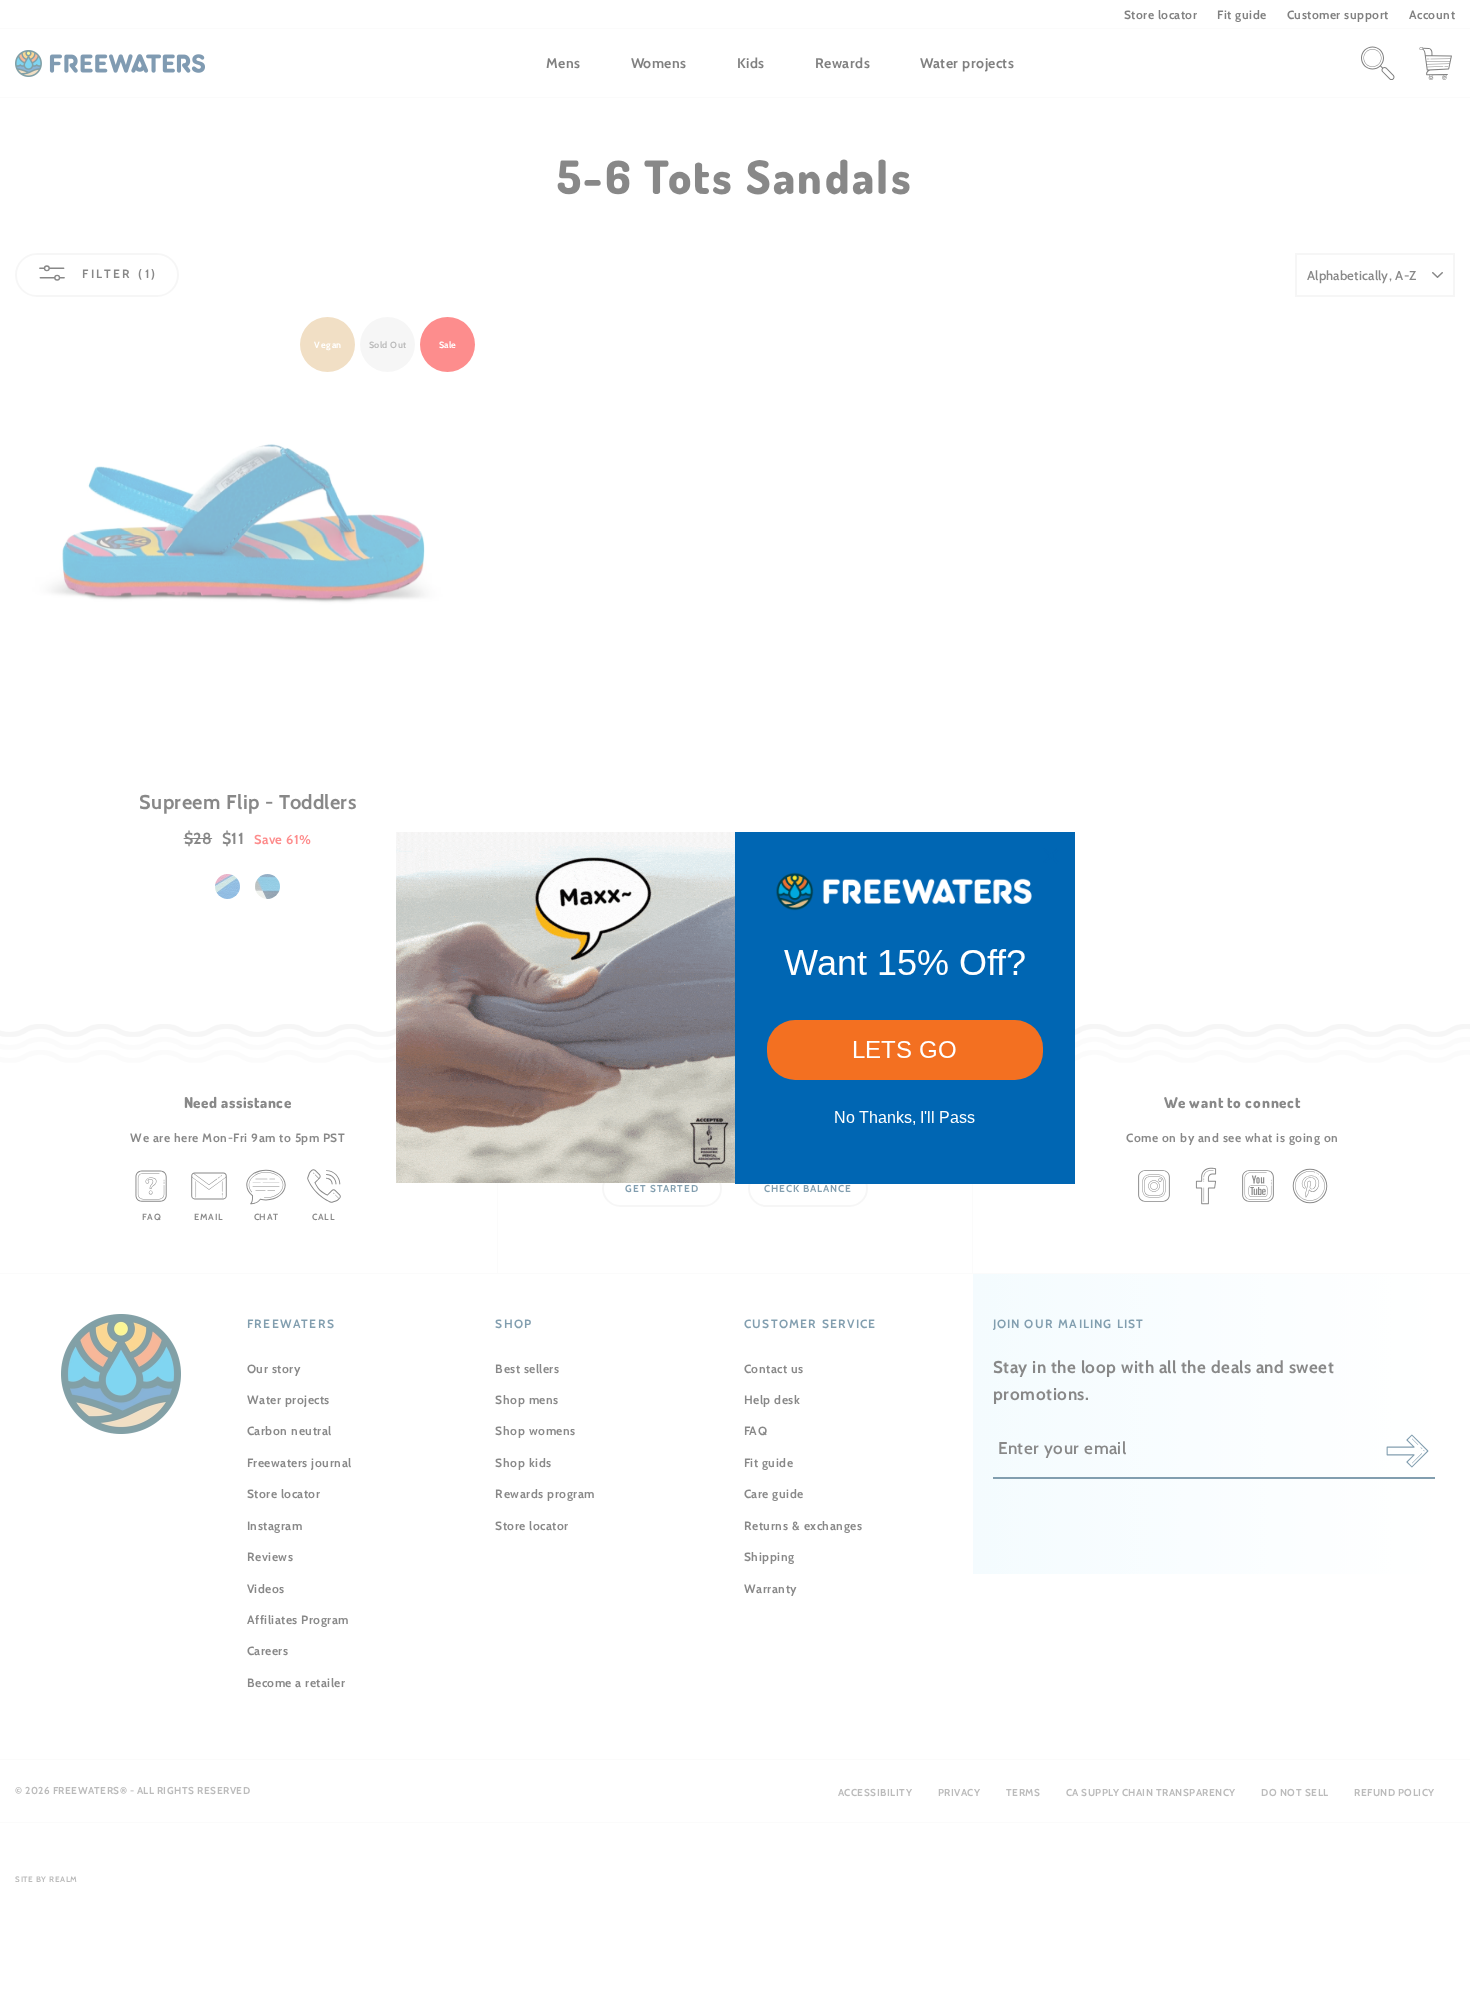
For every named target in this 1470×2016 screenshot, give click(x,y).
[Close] (1051, 856)
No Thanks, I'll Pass (904, 1117)
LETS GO (904, 1049)
